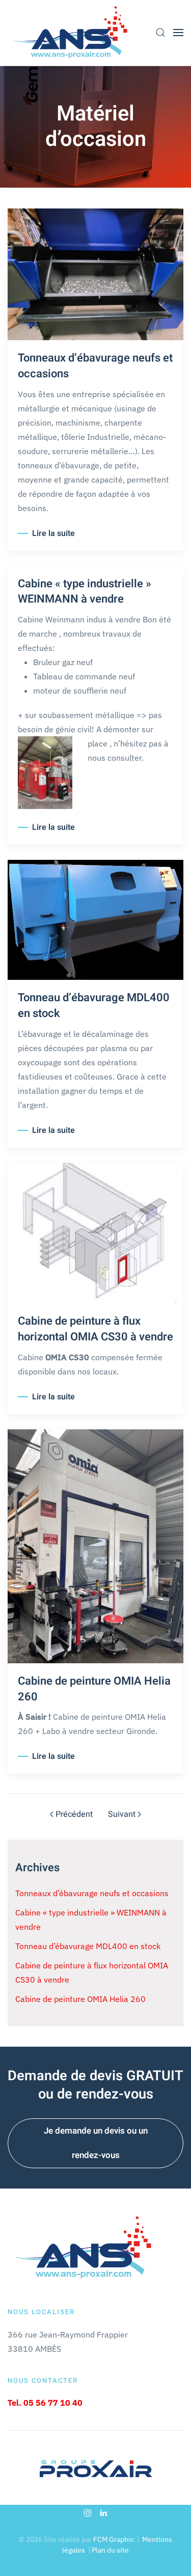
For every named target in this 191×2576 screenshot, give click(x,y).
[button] (160, 33)
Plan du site (110, 2550)
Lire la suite (53, 533)
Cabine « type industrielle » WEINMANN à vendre (85, 592)
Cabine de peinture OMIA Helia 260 (94, 1689)
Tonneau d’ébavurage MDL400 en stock (94, 1006)
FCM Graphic (114, 2539)
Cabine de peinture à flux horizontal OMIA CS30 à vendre (95, 1329)
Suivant (122, 1814)
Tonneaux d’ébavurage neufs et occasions (95, 366)
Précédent (74, 1814)
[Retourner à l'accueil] (71, 33)
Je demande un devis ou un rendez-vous (96, 2143)
